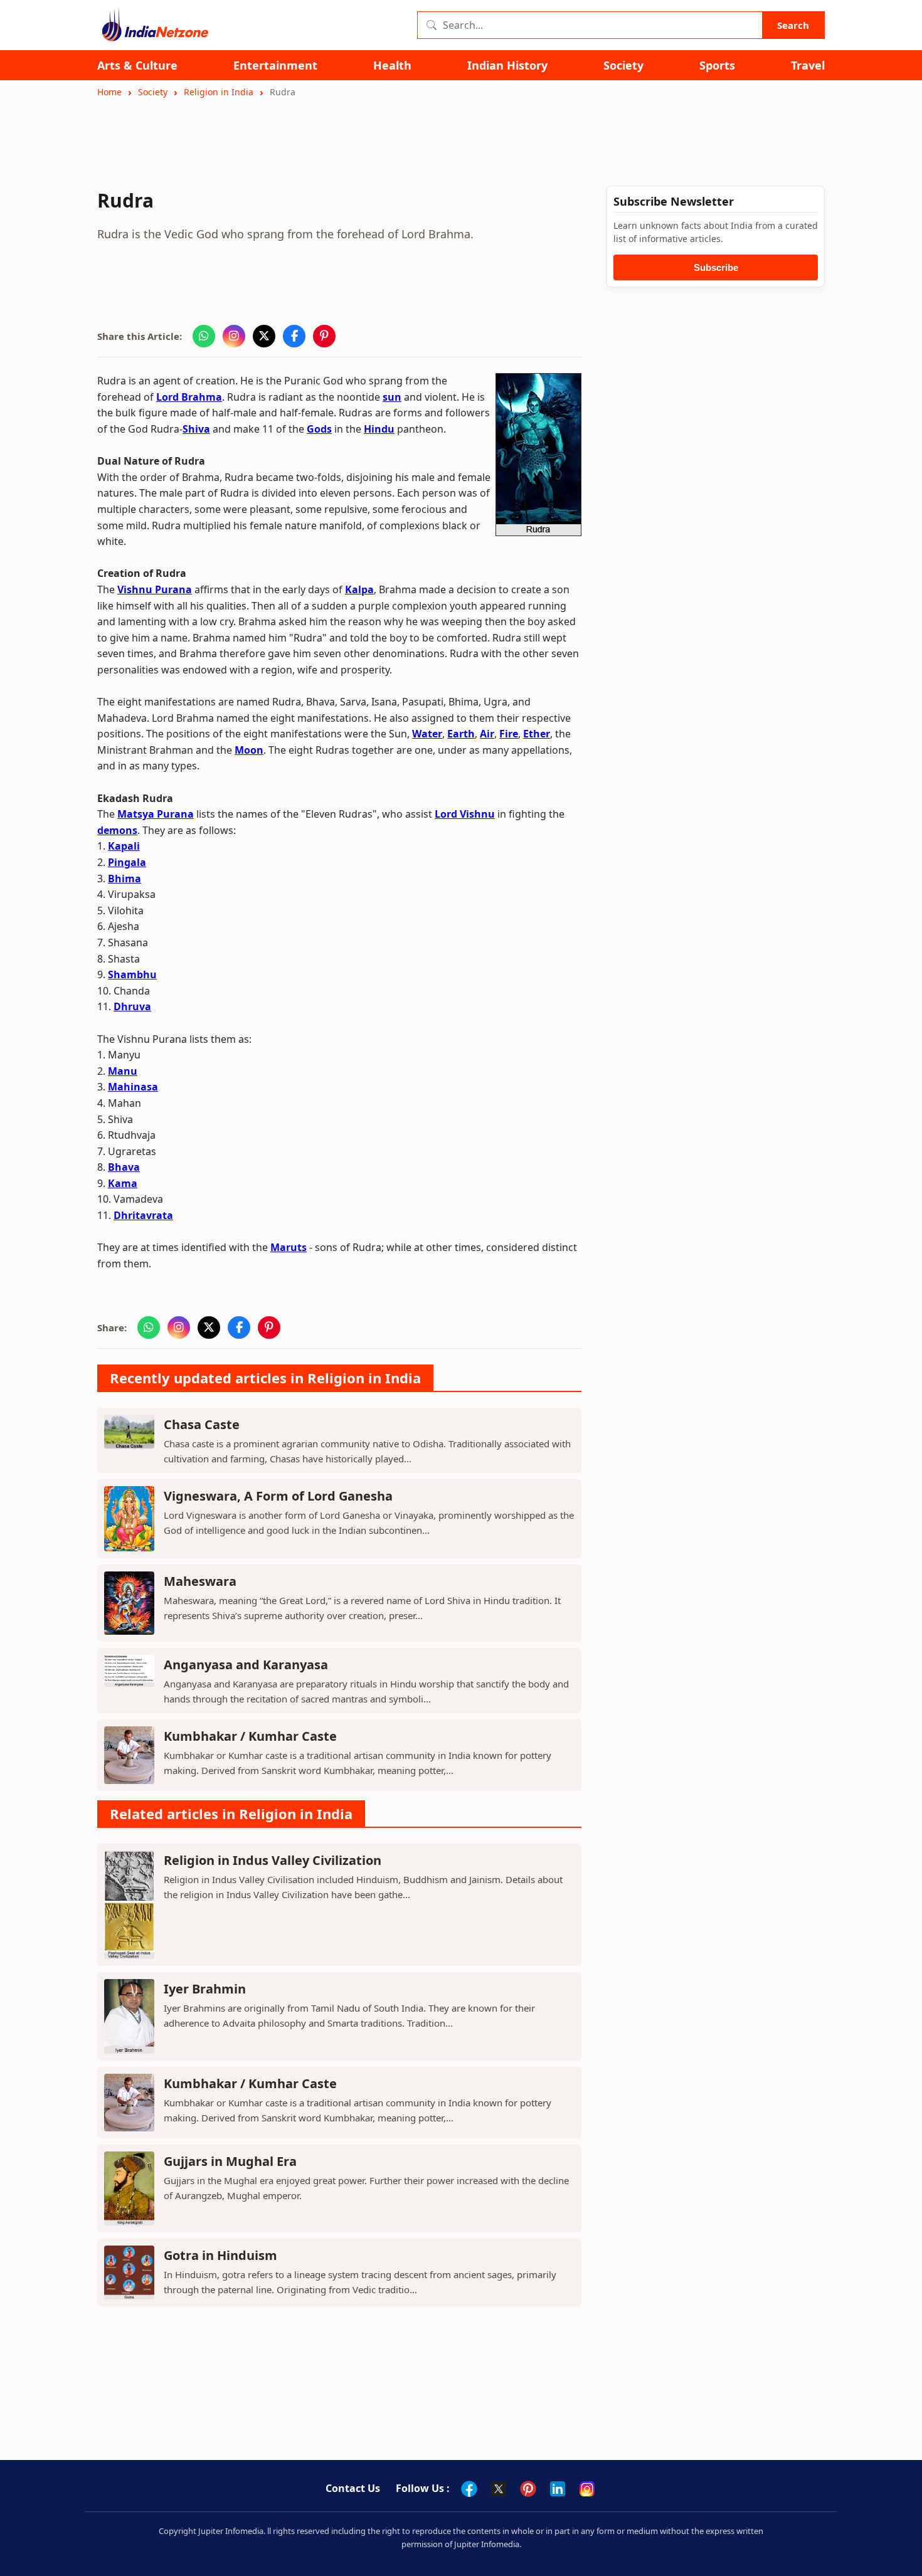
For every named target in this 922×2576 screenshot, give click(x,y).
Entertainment (275, 66)
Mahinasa (133, 1087)
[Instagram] (587, 2489)
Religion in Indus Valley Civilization (273, 1860)
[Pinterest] (528, 2489)
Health (392, 66)
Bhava (124, 1167)
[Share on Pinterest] (324, 336)
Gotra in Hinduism (220, 2255)
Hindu (379, 429)
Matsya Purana (156, 814)
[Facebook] (469, 2489)
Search (793, 25)
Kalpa (359, 589)
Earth (461, 734)
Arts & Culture (137, 66)
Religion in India (219, 92)
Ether (537, 734)
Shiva (196, 429)
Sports (717, 66)
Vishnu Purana (155, 589)
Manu (123, 1071)
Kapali (124, 846)
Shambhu (132, 974)
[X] (499, 2489)
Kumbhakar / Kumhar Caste (250, 1736)
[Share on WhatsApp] (204, 336)
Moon (249, 750)
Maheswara (200, 1581)
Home (109, 92)
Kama (123, 1183)
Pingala (127, 862)
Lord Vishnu (465, 814)
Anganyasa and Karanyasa (246, 1665)
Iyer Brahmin (205, 1989)
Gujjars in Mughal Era (230, 2161)
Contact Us (353, 2488)
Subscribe (716, 267)
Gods (319, 429)
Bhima (125, 879)
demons (117, 830)
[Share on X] (264, 336)
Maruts (289, 1247)
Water (427, 734)
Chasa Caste (202, 1424)
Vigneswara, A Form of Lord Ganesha (278, 1496)
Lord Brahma (189, 397)
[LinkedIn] (558, 2489)
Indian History (507, 66)
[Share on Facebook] (294, 336)
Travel (808, 66)
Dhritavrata (143, 1215)
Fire (509, 734)
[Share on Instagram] (234, 336)
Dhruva (132, 1006)
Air (487, 734)
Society (623, 66)
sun (392, 397)
